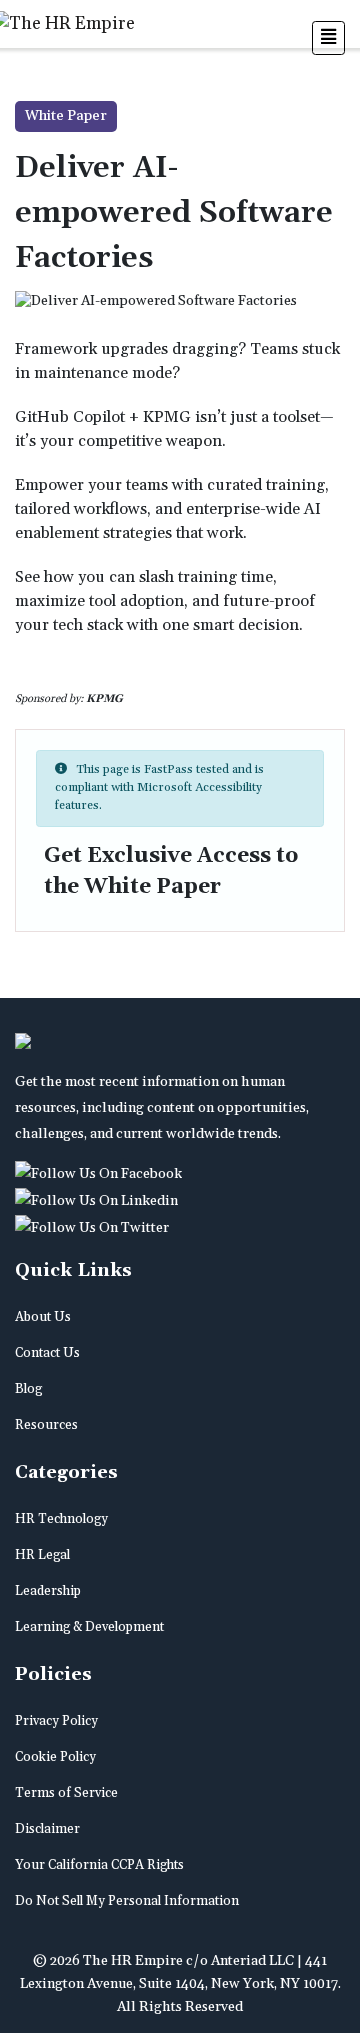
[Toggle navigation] (328, 38)
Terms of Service (66, 1793)
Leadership (48, 1591)
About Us (43, 1317)
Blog (28, 1389)
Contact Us (47, 1353)
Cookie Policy (55, 1757)
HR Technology (61, 1519)
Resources (46, 1425)
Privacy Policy (56, 1721)
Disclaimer (47, 1829)
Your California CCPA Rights (99, 1865)
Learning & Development (89, 1627)
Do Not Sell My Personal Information (127, 1901)
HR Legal (42, 1555)
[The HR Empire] (102, 1174)
